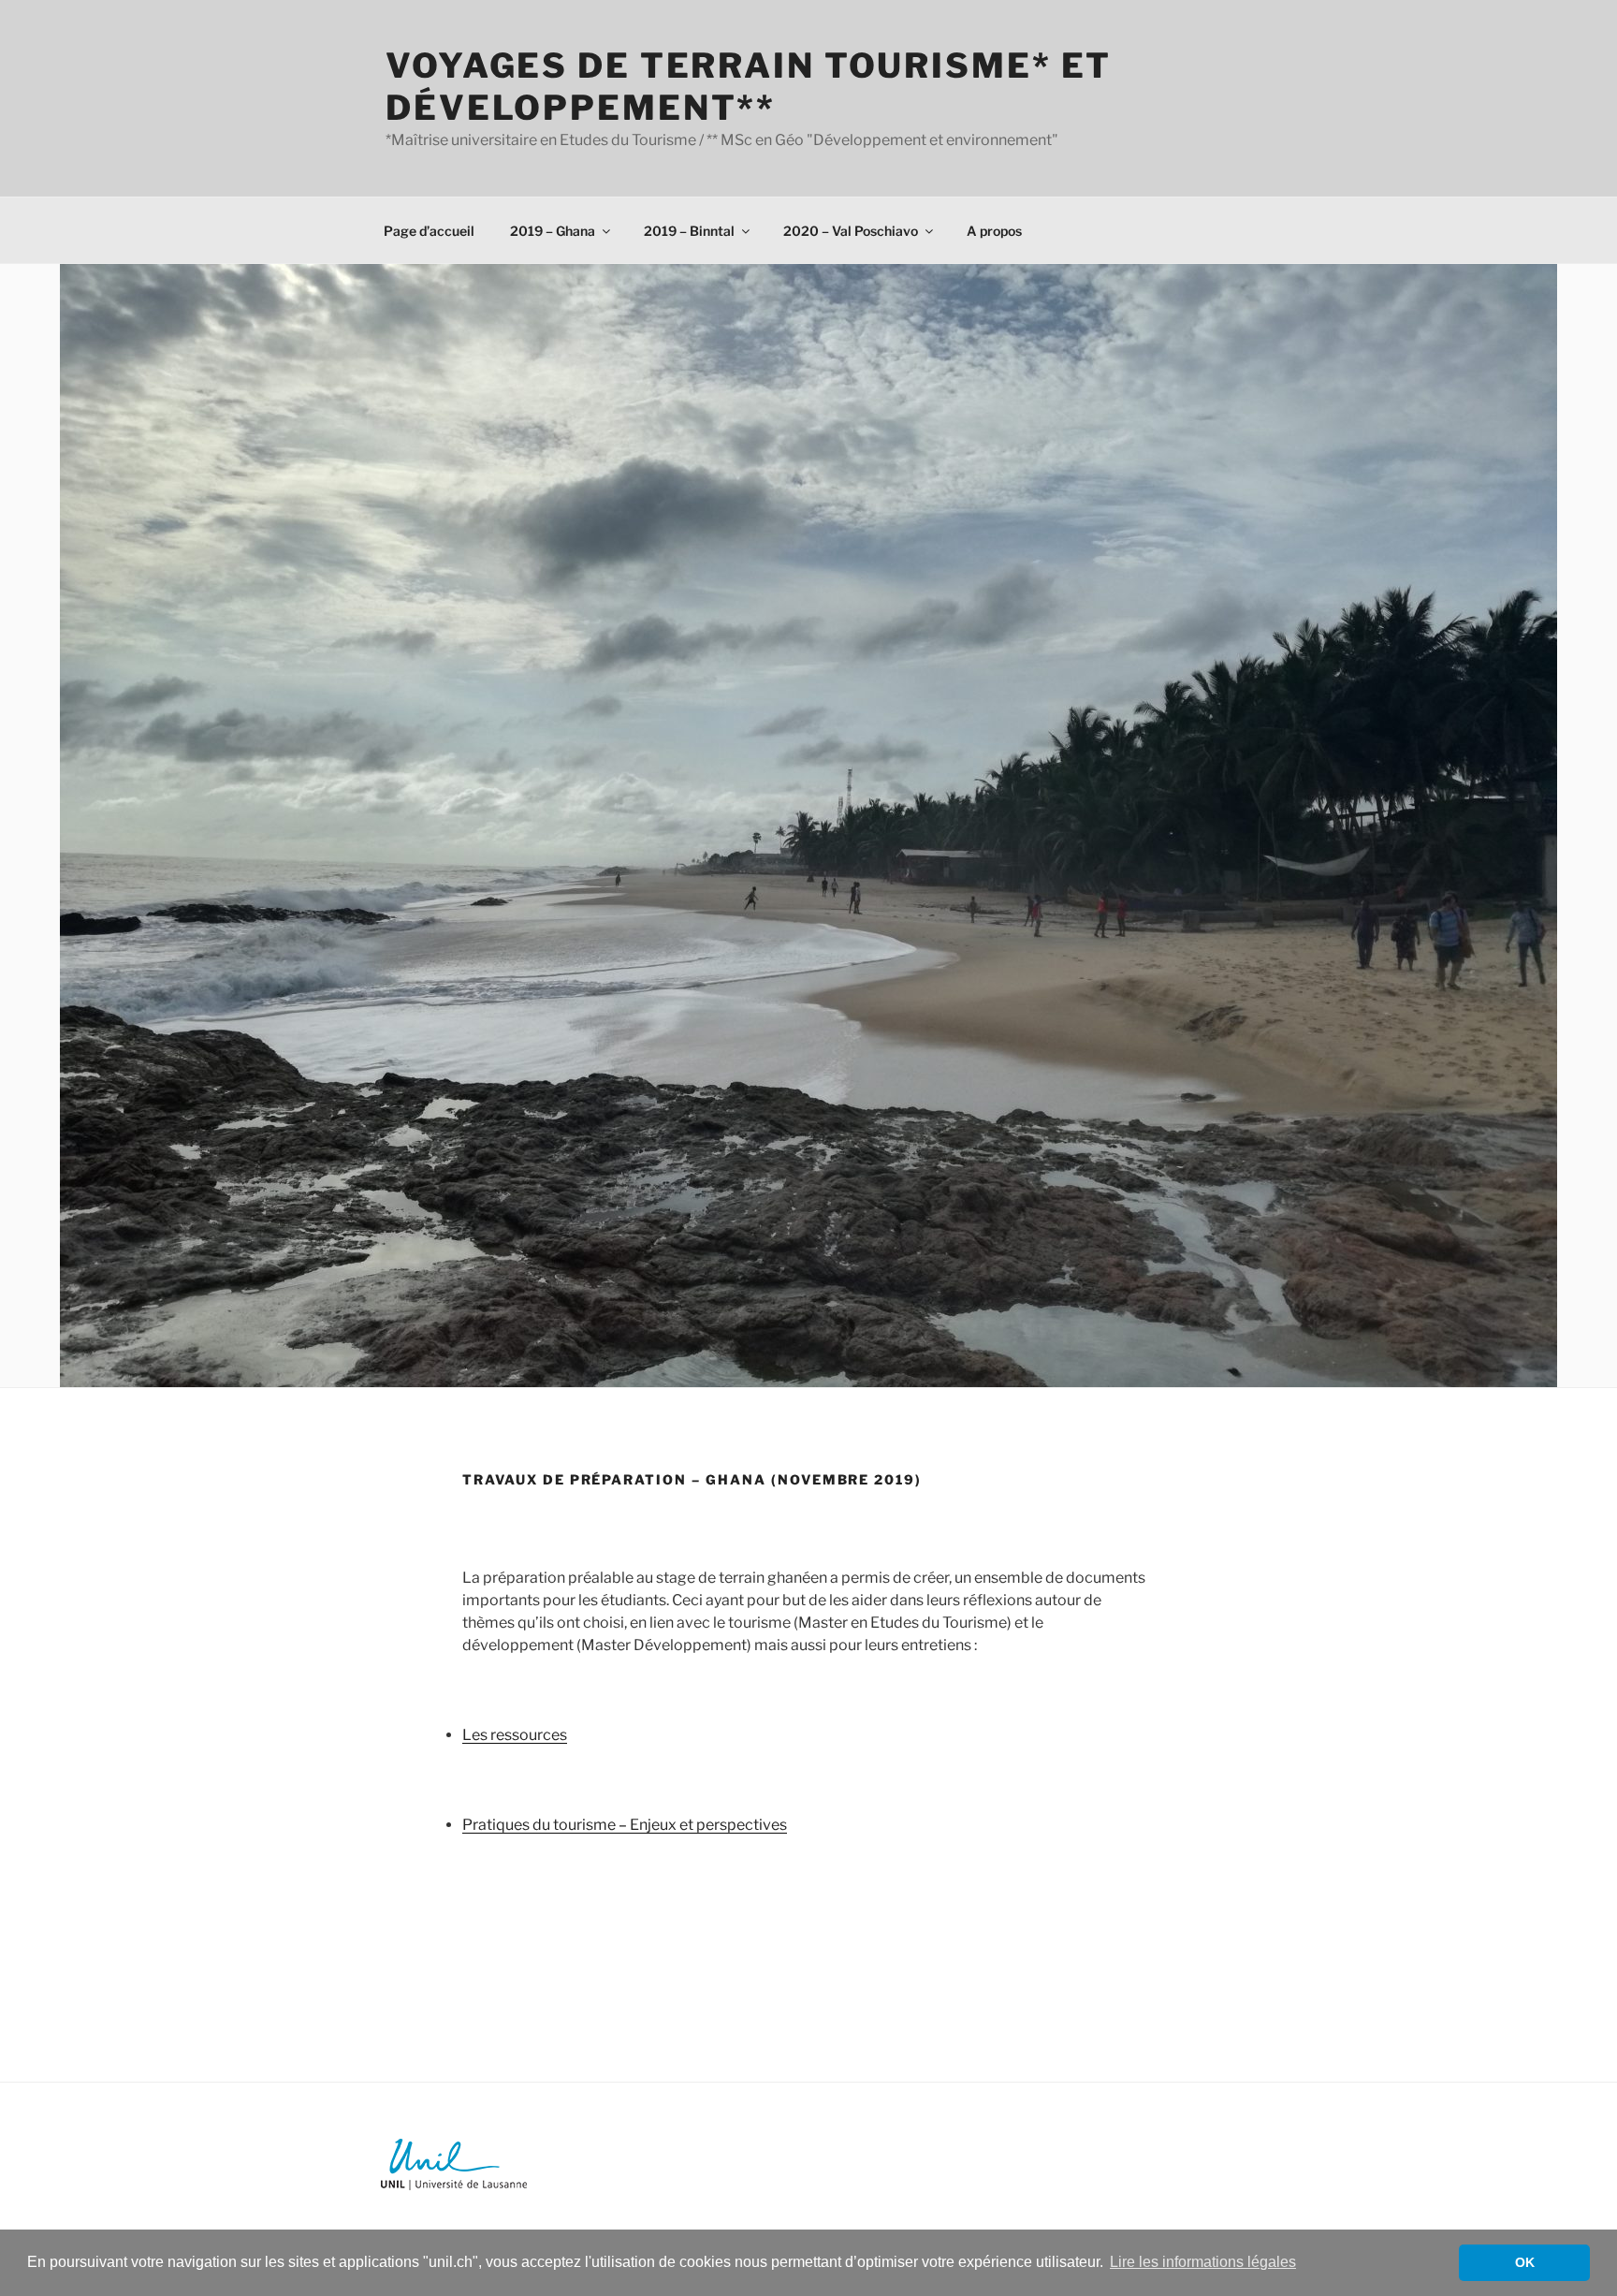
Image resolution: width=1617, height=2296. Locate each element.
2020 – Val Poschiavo (851, 231)
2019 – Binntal (689, 231)
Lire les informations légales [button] (1203, 2262)
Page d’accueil (429, 231)
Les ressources (515, 1735)
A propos (994, 231)
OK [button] (1525, 2262)
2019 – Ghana (553, 231)
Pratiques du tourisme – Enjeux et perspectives (625, 1825)
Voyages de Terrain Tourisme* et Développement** (749, 87)
